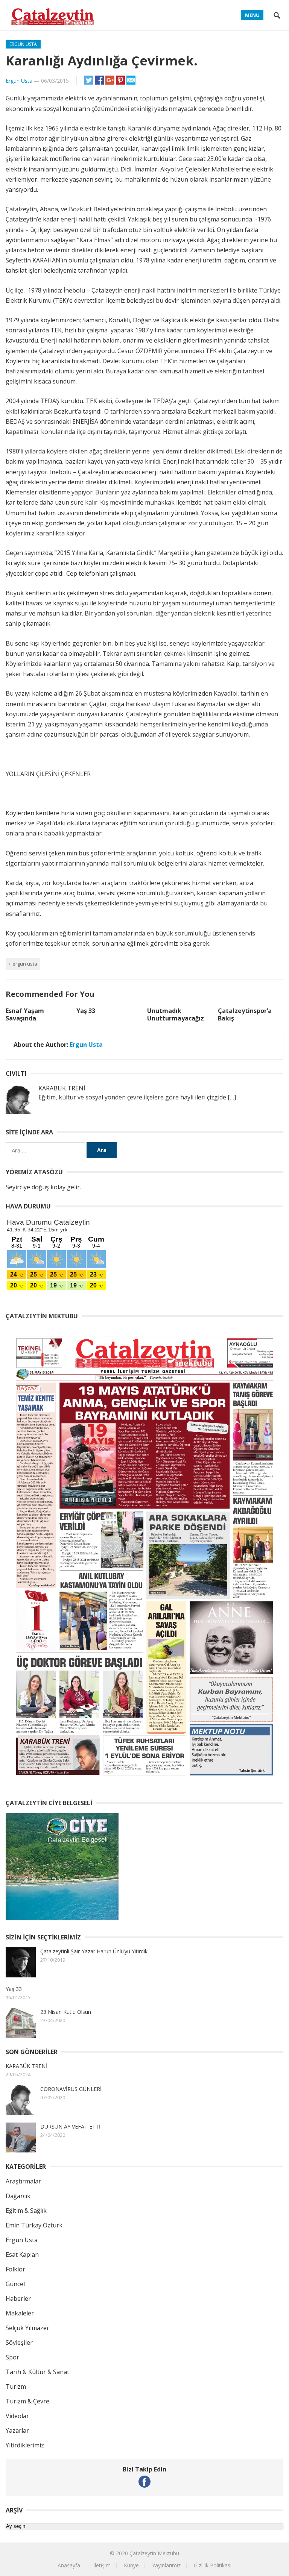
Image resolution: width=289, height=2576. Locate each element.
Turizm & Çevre (27, 2401)
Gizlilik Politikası (213, 2565)
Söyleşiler (19, 2343)
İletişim (102, 2565)
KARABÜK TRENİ (26, 2066)
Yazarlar (17, 2430)
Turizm (16, 2386)
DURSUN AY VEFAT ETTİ (70, 2126)
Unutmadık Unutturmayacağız (176, 1015)
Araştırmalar (23, 2181)
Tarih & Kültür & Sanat (37, 2372)
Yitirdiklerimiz (25, 2445)
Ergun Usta (23, 44)
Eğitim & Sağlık (26, 2211)
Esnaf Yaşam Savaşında (25, 1015)
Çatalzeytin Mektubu (154, 2553)
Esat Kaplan (22, 2255)
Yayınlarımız (166, 2565)
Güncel (15, 2284)
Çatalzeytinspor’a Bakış (245, 1015)
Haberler (18, 2299)
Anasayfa (69, 2565)
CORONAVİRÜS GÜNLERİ (71, 2089)
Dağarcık (18, 2196)
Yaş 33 (86, 1011)
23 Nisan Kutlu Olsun (66, 2012)
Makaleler (20, 2313)
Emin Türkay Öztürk (34, 2225)
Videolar (17, 2416)
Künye (131, 2565)
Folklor (15, 2269)
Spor (12, 2357)
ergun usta (25, 964)
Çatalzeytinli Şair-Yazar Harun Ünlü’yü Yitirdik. (94, 1951)
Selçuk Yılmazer (27, 2328)
